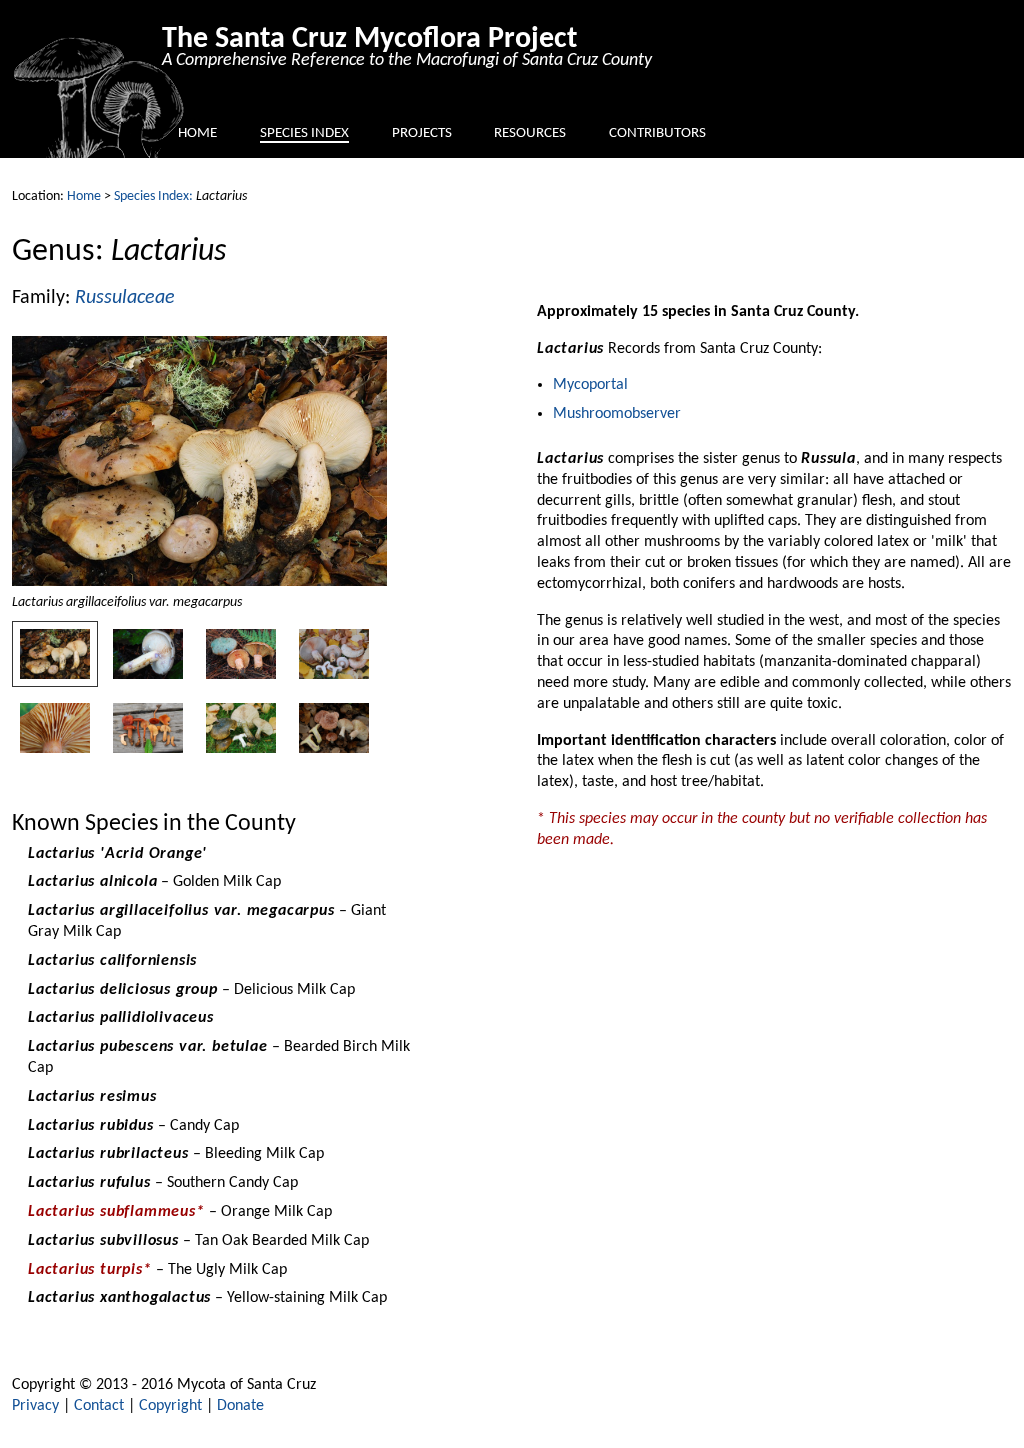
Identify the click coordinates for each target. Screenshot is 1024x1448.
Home (197, 133)
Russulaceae (125, 298)
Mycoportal (590, 385)
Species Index (304, 133)
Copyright (170, 1406)
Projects (422, 133)
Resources (530, 133)
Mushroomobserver (617, 414)
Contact (99, 1406)
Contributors (657, 133)
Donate (240, 1406)
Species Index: (153, 196)
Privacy (35, 1406)
